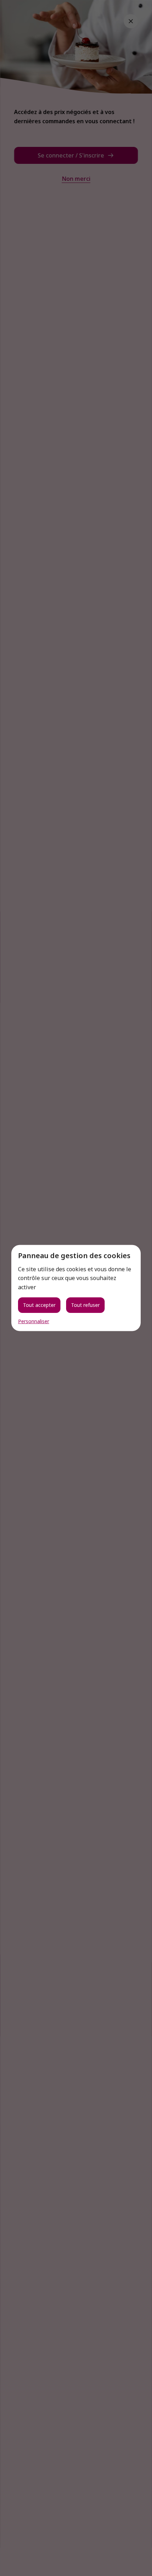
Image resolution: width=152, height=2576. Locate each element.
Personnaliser (34, 1321)
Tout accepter (39, 1305)
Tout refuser (85, 1305)
